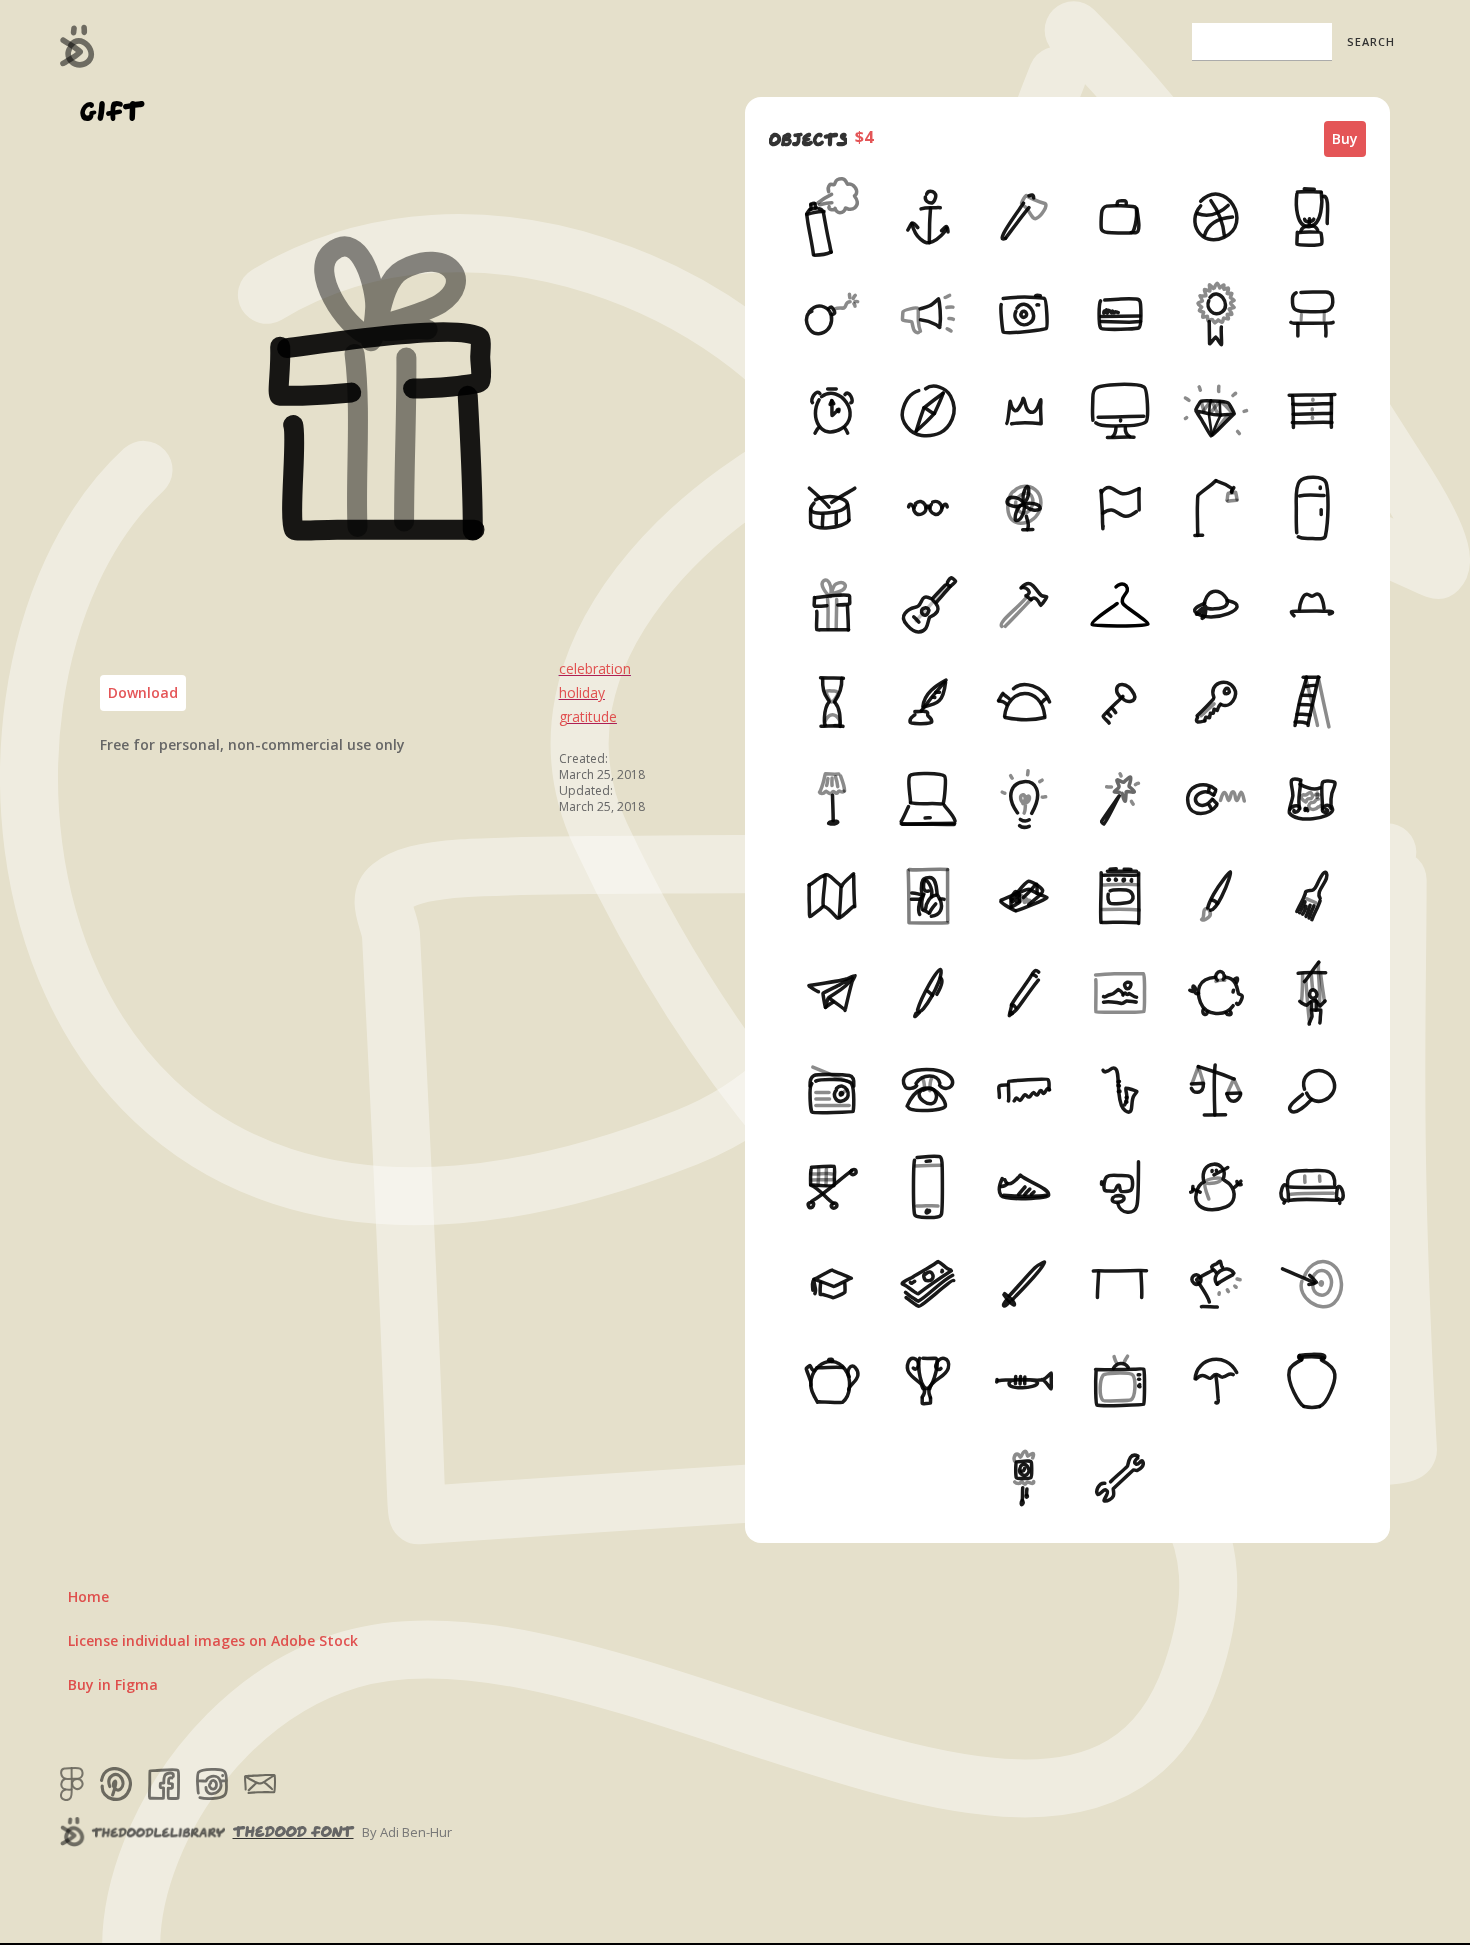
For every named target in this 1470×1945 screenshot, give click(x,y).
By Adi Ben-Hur (407, 1832)
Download (143, 692)
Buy (1345, 138)
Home (88, 1596)
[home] (77, 46)
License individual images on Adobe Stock (213, 1640)
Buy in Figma (113, 1684)
